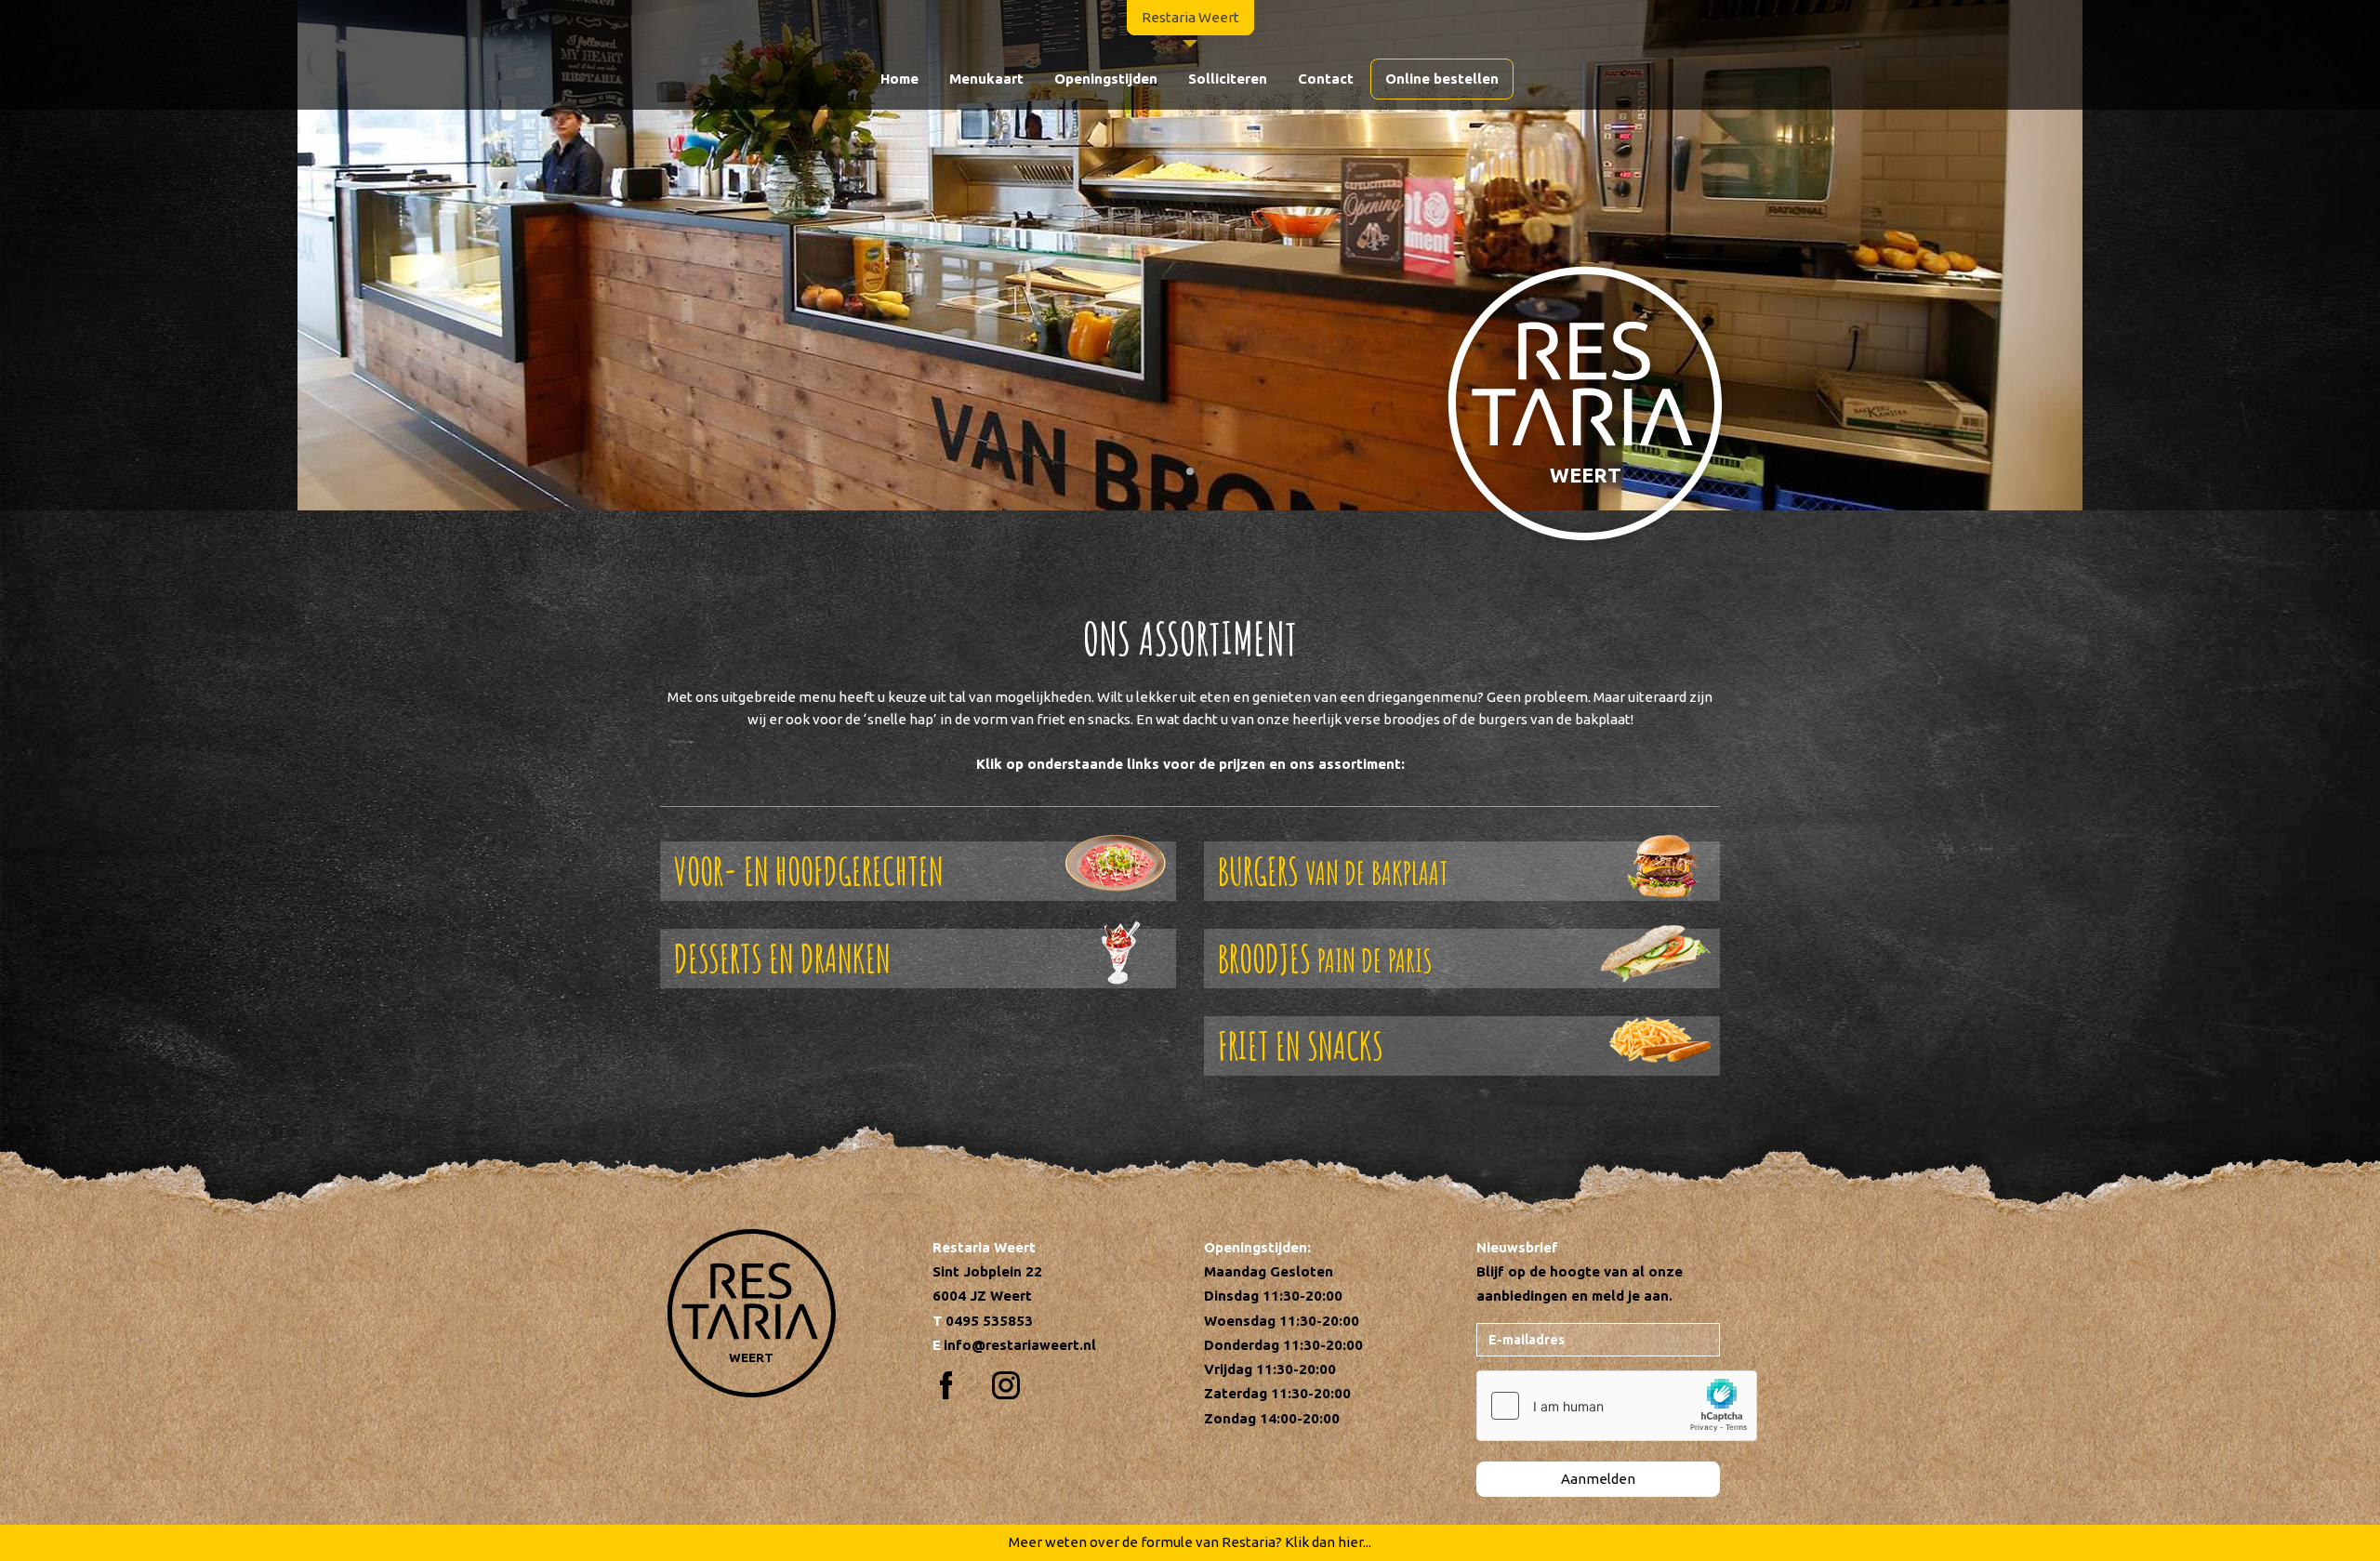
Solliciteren (1228, 79)
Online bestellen (1442, 79)
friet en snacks (1301, 1045)
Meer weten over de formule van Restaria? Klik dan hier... (1190, 1542)
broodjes (1325, 958)
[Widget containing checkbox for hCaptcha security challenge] (1617, 1406)
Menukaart (986, 79)
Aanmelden (1598, 1479)
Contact (1326, 79)
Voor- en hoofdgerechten (809, 871)
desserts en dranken (782, 958)
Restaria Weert (1190, 17)
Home (899, 79)
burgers (1333, 871)
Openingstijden (1106, 79)
